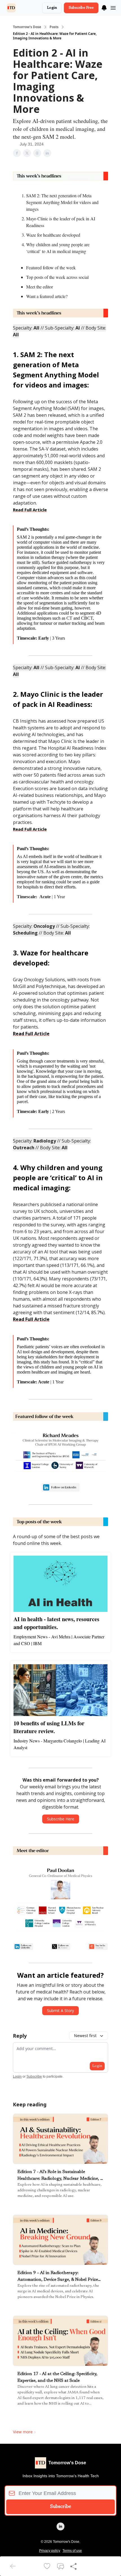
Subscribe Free (81, 8)
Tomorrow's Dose (27, 27)
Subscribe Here (61, 1819)
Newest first (85, 2036)
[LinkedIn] (60, 2526)
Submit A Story (60, 2011)
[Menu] (104, 7)
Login (52, 8)
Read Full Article (30, 510)
